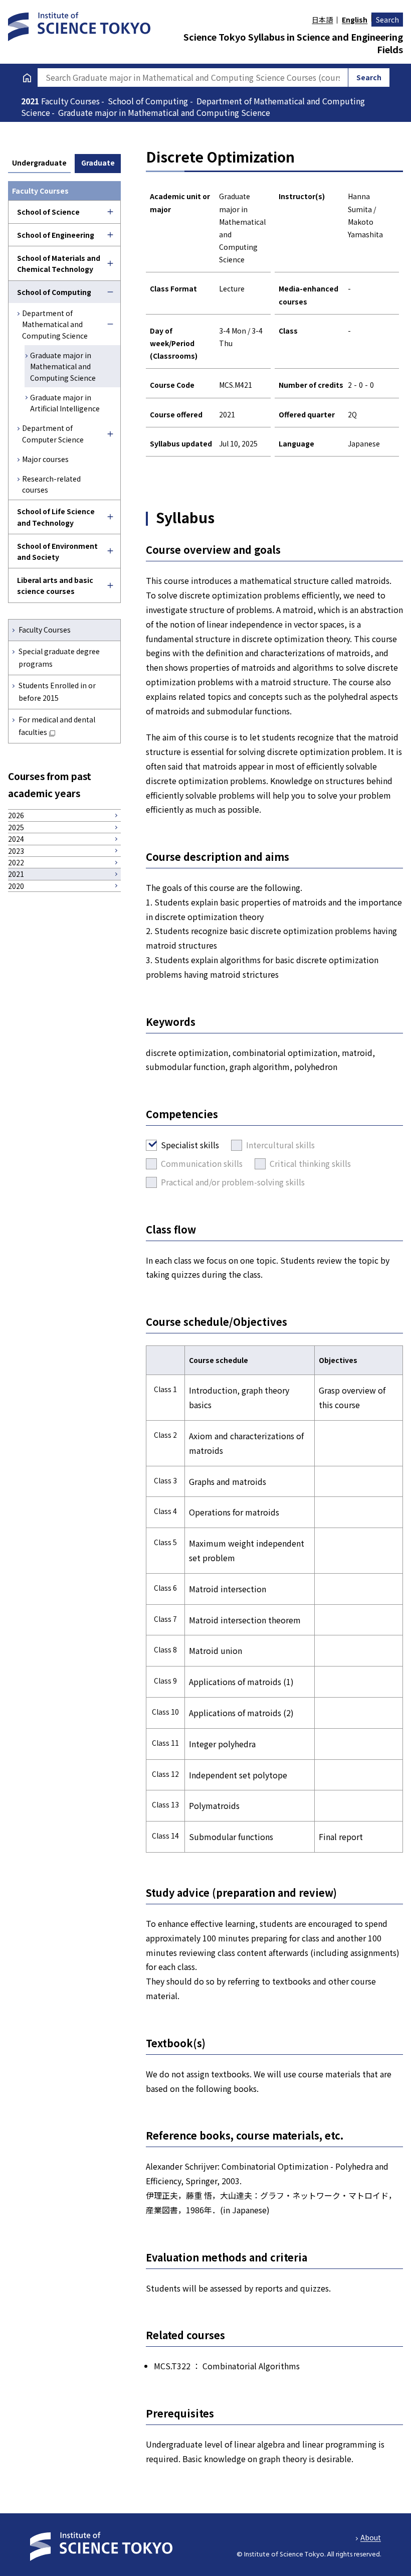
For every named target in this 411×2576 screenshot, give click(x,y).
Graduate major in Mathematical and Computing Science (63, 366)
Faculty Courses (45, 630)
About (371, 2537)
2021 (31, 101)
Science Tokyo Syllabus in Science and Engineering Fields (293, 43)
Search (387, 20)
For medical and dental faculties (57, 726)
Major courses (45, 459)
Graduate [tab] (98, 163)
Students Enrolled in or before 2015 (57, 692)
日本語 (322, 20)
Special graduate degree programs (59, 657)
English (355, 20)
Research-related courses (51, 484)
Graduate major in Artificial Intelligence (65, 403)
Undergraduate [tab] (39, 163)
